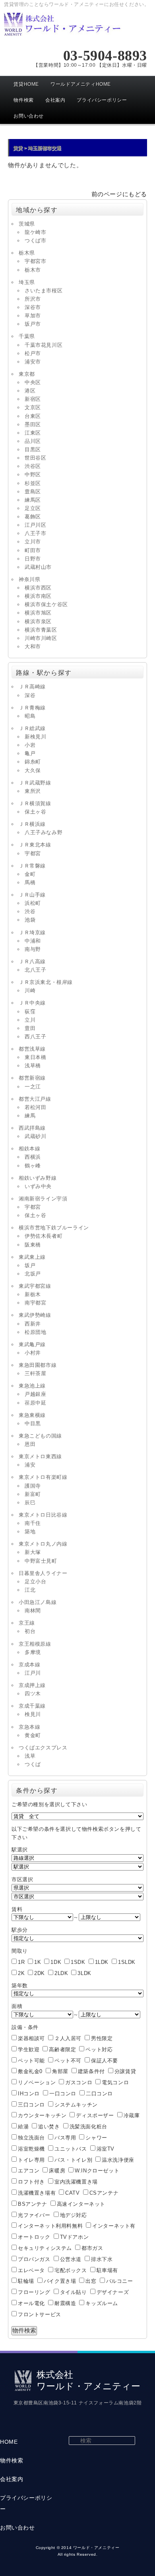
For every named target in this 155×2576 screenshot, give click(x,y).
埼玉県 (27, 282)
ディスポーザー (95, 2115)
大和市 (33, 646)
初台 (30, 1631)
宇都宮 (33, 853)
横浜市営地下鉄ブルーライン (54, 1228)
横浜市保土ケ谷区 (46, 604)
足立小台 (35, 1582)
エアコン (29, 2171)
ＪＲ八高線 (32, 961)
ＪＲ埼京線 (32, 932)
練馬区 (33, 500)
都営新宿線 (32, 1078)
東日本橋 (35, 1057)
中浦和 (33, 941)
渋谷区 (33, 466)
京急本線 (29, 1727)
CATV (72, 2193)
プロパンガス (34, 2259)
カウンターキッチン (42, 2115)
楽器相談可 (31, 2038)
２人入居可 (68, 2038)
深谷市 (33, 307)
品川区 (33, 441)
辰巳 (30, 1503)
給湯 (23, 2127)
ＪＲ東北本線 (35, 845)
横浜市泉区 (38, 621)
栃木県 (27, 253)
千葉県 (27, 336)
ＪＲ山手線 (32, 895)
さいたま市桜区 (44, 291)
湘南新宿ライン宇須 (43, 1199)
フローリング (34, 2292)
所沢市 (33, 299)
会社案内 (55, 100)
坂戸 (30, 1265)
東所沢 (33, 791)
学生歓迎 (29, 2049)
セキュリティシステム (45, 2248)
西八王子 (35, 1037)
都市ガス (92, 2248)
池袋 (30, 920)
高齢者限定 (62, 2049)
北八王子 (35, 970)
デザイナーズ (113, 2292)
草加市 (33, 316)
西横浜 (33, 1157)
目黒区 (33, 449)
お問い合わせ (29, 116)
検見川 (33, 1714)
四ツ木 (33, 1694)
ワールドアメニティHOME (81, 84)
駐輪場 (26, 2281)
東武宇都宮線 (35, 1286)
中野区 (33, 474)
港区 (30, 391)
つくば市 (35, 241)
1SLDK (127, 1962)
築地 (30, 1531)
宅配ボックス (71, 2270)
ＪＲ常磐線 (32, 866)
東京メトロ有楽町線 (43, 1477)
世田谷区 (35, 458)
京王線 (27, 1623)
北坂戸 (33, 1274)
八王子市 (35, 533)
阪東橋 (33, 1245)
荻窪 (30, 1012)
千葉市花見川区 (44, 345)
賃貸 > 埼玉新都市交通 (37, 148)
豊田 (30, 1028)
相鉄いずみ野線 (38, 1178)
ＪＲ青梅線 (32, 708)
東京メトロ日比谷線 (43, 1515)
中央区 (33, 382)
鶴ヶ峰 (33, 1166)
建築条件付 (91, 2071)
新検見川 (35, 737)
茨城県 (27, 224)
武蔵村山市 (38, 567)
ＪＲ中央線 (32, 1003)
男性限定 (102, 2038)
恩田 (30, 1444)
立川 (30, 1020)
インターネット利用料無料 (50, 2226)
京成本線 (29, 1665)
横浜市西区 (38, 588)
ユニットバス (71, 2149)
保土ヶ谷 (35, 812)
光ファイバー (34, 2215)
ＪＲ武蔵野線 (35, 783)
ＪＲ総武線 (32, 728)
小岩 (30, 745)
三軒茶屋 (35, 1373)
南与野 (33, 949)
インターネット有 (114, 2226)
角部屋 (60, 2071)
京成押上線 (32, 1685)
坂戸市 (33, 324)
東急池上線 (32, 1386)
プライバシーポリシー (102, 100)
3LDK (84, 1973)
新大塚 (33, 1552)
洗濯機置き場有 (37, 2193)
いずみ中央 (38, 1186)
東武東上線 (32, 1257)
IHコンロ (29, 2094)
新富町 (33, 1494)
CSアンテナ (104, 2193)
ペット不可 (68, 2061)
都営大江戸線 (35, 1099)
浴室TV (106, 2149)
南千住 (33, 1523)
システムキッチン (76, 2105)
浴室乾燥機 (31, 2149)
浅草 (30, 1756)
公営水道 (71, 2259)
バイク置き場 (60, 2281)
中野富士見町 (41, 1561)
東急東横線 (32, 1415)
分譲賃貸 (125, 2071)
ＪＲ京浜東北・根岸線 (46, 982)
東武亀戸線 (32, 1344)
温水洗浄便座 (118, 2160)
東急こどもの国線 (40, 1436)
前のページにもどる (119, 194)
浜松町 (33, 903)
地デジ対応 (74, 2215)
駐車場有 (107, 2270)
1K (38, 1962)
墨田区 (33, 424)
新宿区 (33, 399)
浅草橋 (33, 1066)
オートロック (34, 2237)
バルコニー (120, 2281)
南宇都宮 (35, 1303)
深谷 (30, 695)
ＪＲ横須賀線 (35, 803)
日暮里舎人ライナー (43, 1573)
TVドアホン (75, 2237)
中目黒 (33, 1423)
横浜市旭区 (38, 613)
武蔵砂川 (35, 1136)
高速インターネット (81, 2204)
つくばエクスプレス (43, 1748)
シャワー (96, 2138)
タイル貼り (74, 2292)
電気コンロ (115, 2082)
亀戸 (30, 753)
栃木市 (33, 270)
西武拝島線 (32, 1128)
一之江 (33, 1087)
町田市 (33, 550)
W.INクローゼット (97, 2171)
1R (21, 1962)
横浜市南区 (38, 596)
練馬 (30, 1116)
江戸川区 (35, 525)
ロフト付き (31, 2182)
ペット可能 (31, 2061)
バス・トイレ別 (73, 2160)
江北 (30, 1590)
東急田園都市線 (38, 1365)
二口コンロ (99, 2094)
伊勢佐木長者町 (44, 1236)
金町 (30, 874)
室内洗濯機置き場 (76, 2182)
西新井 (33, 1324)
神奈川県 (29, 579)
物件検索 (23, 100)
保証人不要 (105, 2061)
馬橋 (30, 882)
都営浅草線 (32, 1049)
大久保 (33, 770)
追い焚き (49, 2127)
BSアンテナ (33, 2204)
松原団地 (35, 1332)
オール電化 (31, 2303)
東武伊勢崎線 (35, 1315)
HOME (9, 2442)
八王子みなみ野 (44, 832)
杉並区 (33, 483)
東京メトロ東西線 (40, 1456)
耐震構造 (65, 2303)
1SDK (78, 1962)
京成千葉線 (32, 1706)
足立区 (33, 508)
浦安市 (33, 362)
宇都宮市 (35, 261)
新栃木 (33, 1294)
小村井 (33, 1353)
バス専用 (65, 2138)
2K (21, 1973)
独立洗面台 (31, 2138)
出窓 (91, 2281)
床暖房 (57, 2171)
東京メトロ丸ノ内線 (43, 1544)
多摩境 (33, 1652)
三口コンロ (31, 2105)
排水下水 (102, 2259)
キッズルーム (102, 2303)
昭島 (30, 716)
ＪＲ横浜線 (32, 824)
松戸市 (33, 353)
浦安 (30, 1465)
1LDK (102, 1962)
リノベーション (37, 2082)
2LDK (61, 1973)
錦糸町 (33, 762)
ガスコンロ (79, 2082)
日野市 (33, 559)
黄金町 (33, 1735)
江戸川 (33, 1673)
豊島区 (33, 492)
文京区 (33, 407)
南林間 (33, 1611)
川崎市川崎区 (41, 638)
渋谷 (30, 911)
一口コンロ (63, 2094)
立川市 (33, 542)
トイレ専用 (31, 2160)
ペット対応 (99, 2049)
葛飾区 (33, 517)
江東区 (33, 433)
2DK (40, 1973)
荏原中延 (35, 1403)
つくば (33, 1764)
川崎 (30, 990)
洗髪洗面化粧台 (88, 2127)
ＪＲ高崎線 (32, 687)
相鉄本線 (29, 1149)
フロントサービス (40, 2314)
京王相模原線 (35, 1644)
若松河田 (35, 1107)
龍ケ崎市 (35, 232)
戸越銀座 (35, 1394)
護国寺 (33, 1486)
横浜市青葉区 (41, 630)
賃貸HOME (26, 84)
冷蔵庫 (132, 2115)
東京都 (27, 374)
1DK (56, 1962)
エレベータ (31, 2270)
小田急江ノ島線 (38, 1602)
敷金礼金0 (30, 2071)
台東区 (33, 416)
